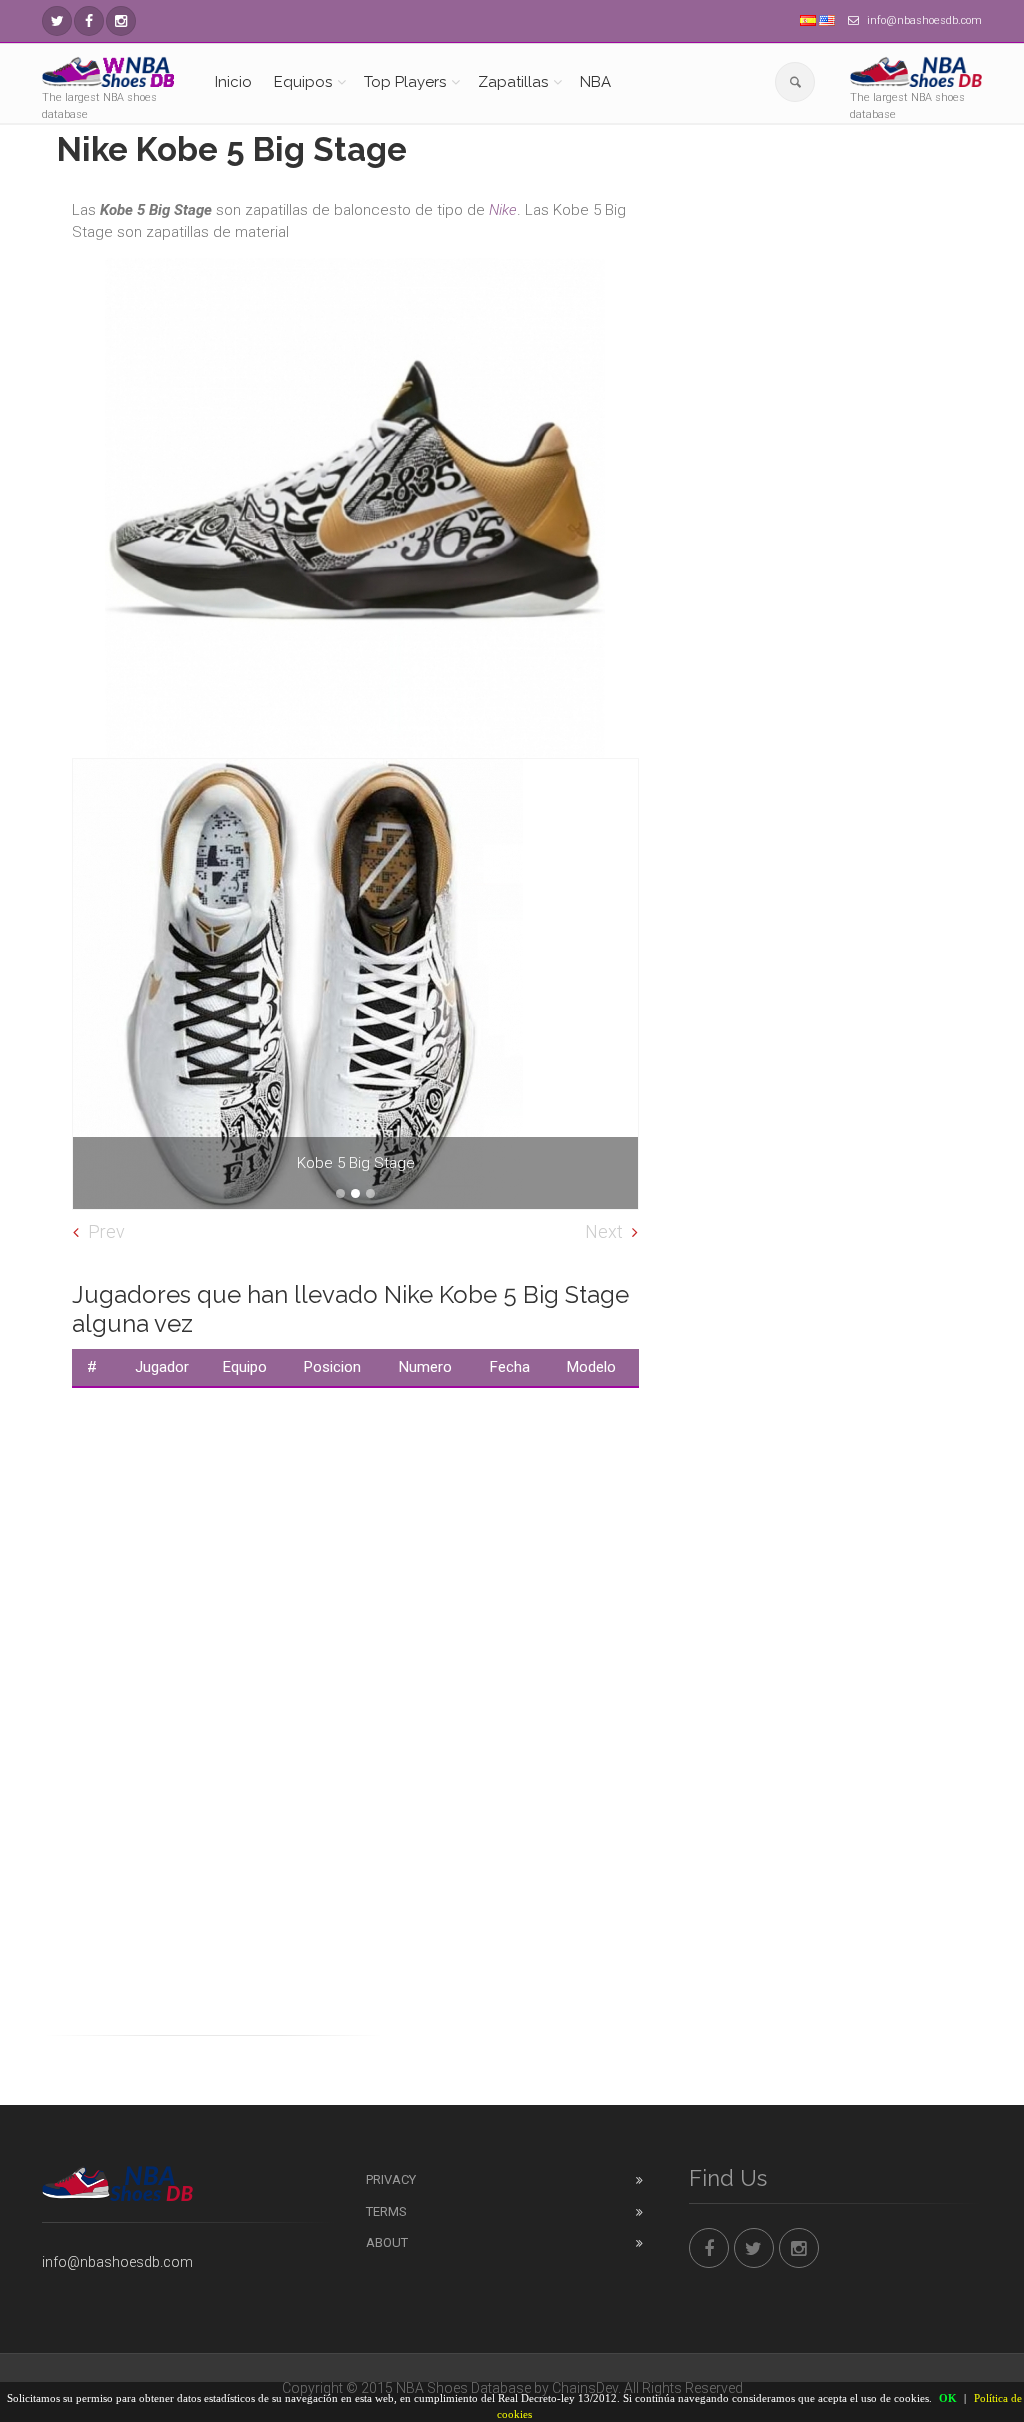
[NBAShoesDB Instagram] (121, 21)
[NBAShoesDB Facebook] (89, 21)
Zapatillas (513, 82)
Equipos (303, 82)
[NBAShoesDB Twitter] (57, 21)
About (387, 2242)
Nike (503, 210)
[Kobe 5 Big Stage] (355, 984)
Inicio (233, 82)
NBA (595, 82)
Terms (386, 2211)
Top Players (405, 82)
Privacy (391, 2179)
